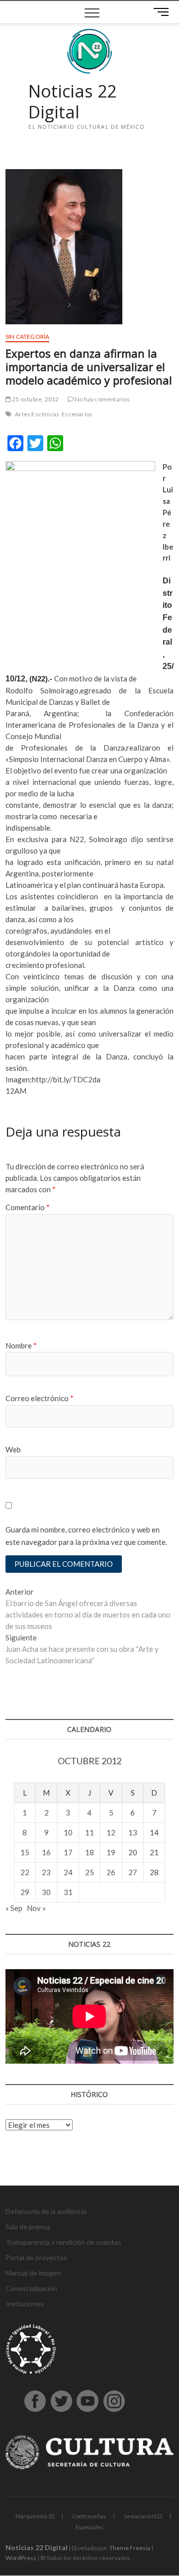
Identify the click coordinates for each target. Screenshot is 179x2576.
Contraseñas (89, 2516)
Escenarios (77, 414)
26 (111, 1872)
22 (25, 1872)
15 (25, 1852)
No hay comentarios (102, 399)
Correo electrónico (40, 1398)
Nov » (36, 1908)
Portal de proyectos (36, 2257)
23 (46, 1872)
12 (111, 1832)
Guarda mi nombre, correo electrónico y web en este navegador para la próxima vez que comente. (86, 1536)
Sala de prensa (28, 2227)
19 (111, 1852)
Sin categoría (28, 336)
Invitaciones (25, 2304)
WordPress (21, 2558)
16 (46, 1852)
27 (133, 1872)
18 (89, 1852)
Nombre (21, 1345)
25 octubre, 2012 (35, 399)
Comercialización (31, 2288)
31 (68, 1892)
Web (13, 1449)
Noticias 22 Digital (72, 102)
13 (133, 1832)
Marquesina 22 (35, 2516)
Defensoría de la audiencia (46, 2211)
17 (68, 1852)
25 (89, 1872)
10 (68, 1832)
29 (25, 1892)
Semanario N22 (143, 2516)
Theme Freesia (130, 2548)
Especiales (89, 2527)
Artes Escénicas (37, 414)
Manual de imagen (33, 2273)
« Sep (14, 1908)
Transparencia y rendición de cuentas (63, 2242)
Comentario (28, 1207)
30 (46, 1892)
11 (89, 1832)
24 (68, 1872)
